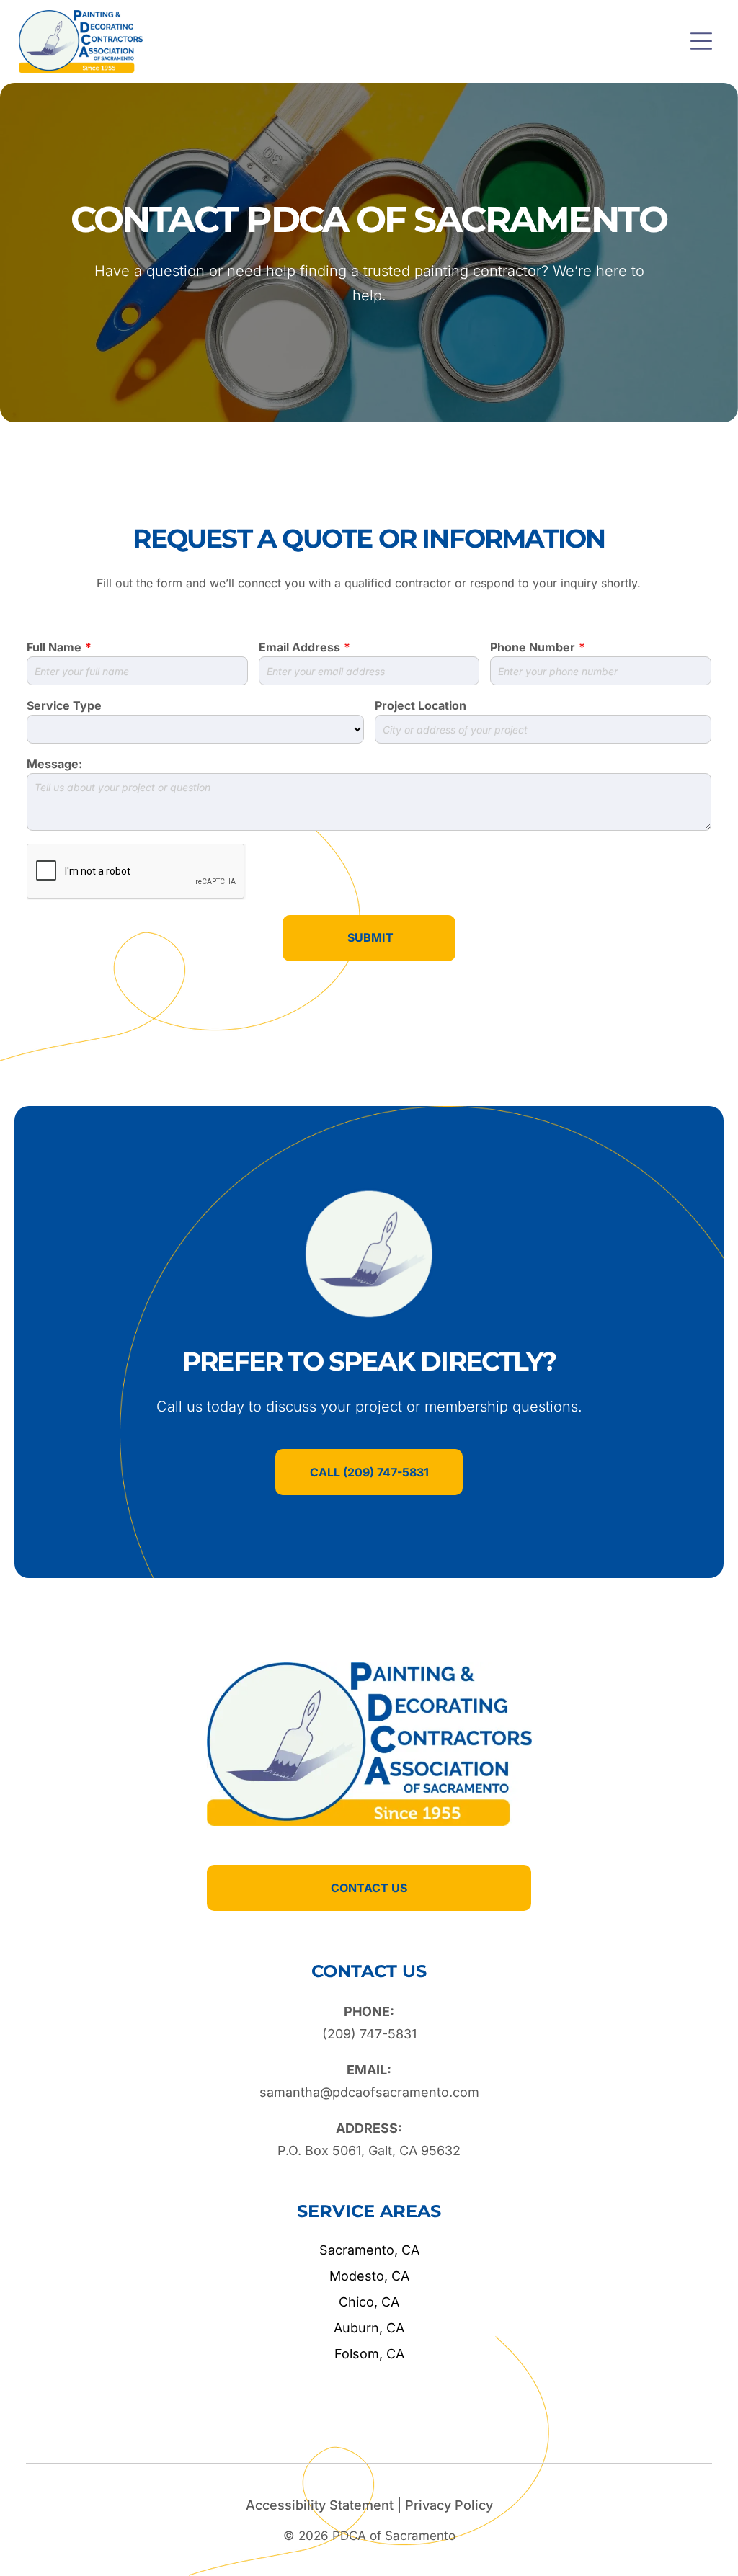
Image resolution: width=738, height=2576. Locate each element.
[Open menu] (701, 41)
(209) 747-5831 (369, 2034)
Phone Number (533, 647)
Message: (54, 764)
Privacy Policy (449, 2505)
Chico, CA (369, 2302)
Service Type (64, 705)
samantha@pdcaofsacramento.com (369, 2092)
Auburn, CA (369, 2328)
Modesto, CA (369, 2276)
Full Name (54, 647)
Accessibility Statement (320, 2505)
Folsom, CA (369, 2354)
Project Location (421, 705)
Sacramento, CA (369, 2250)
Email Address (299, 647)
